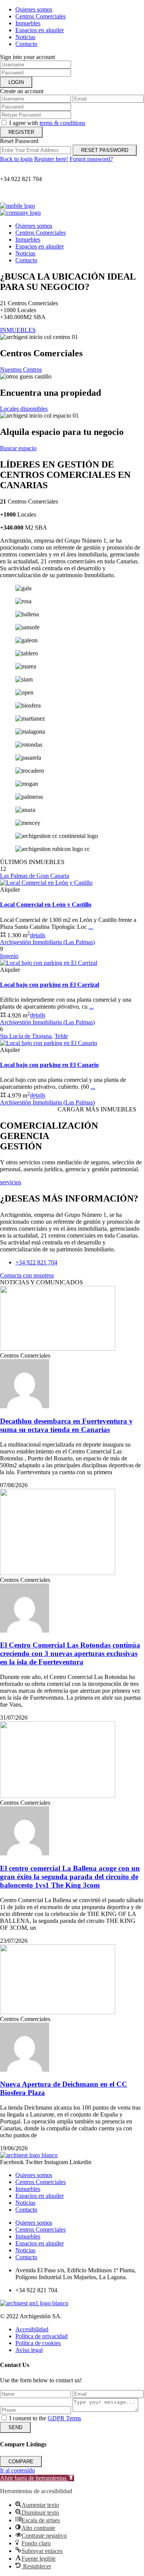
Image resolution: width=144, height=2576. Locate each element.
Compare (21, 2462)
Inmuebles (28, 23)
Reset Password (105, 150)
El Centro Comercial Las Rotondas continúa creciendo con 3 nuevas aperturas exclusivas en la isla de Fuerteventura (70, 1653)
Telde (61, 1036)
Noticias (25, 37)
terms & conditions (62, 123)
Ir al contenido (17, 2470)
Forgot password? (91, 159)
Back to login (16, 159)
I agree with (47, 123)
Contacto (26, 44)
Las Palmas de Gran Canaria (35, 876)
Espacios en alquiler (40, 30)
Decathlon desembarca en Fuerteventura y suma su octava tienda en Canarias (66, 1425)
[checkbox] (4, 2418)
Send (15, 2427)
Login (16, 82)
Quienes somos (34, 9)
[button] (37, 2478)
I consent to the (45, 2418)
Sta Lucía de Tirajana (26, 1036)
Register (21, 132)
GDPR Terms (64, 2418)
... (91, 927)
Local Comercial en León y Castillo (46, 904)
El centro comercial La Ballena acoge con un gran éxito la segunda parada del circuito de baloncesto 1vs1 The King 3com (70, 1877)
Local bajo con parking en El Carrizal (50, 985)
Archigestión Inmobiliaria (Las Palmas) (47, 942)
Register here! (51, 159)
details (38, 935)
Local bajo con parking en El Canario (49, 1065)
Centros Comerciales (41, 16)
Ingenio (9, 956)
